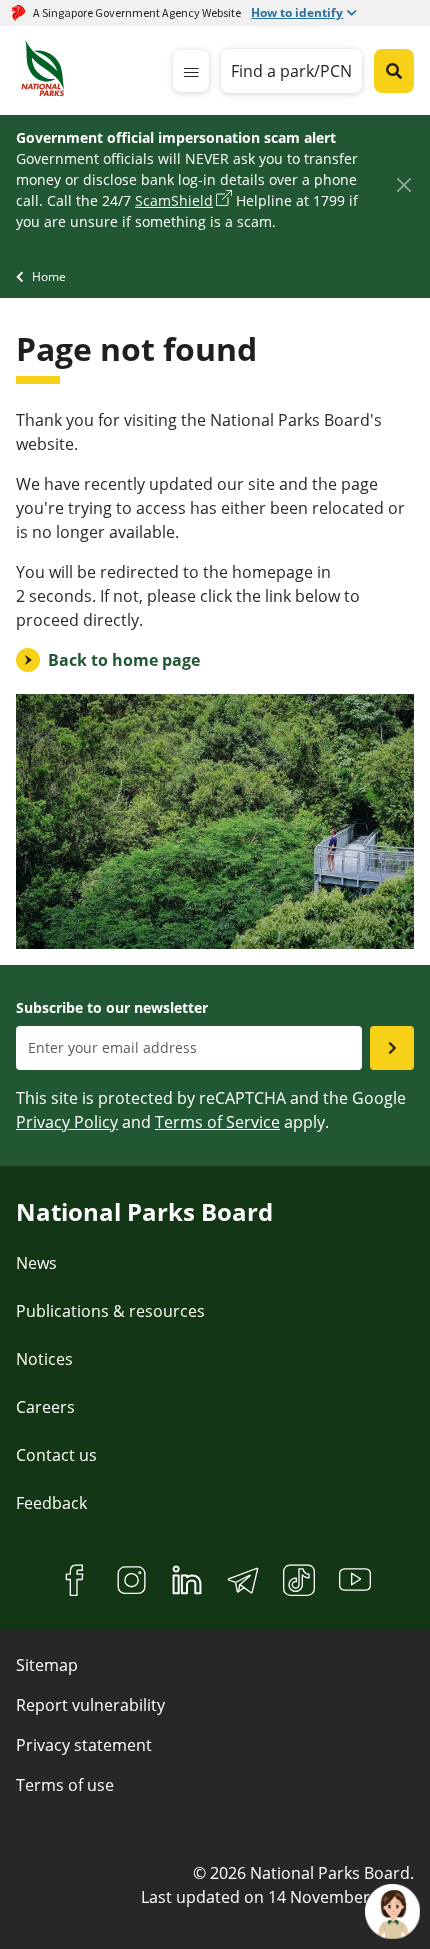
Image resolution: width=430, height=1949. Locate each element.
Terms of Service (217, 1122)
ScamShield (174, 200)
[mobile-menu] (191, 71)
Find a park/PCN (291, 71)
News (36, 1263)
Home (49, 276)
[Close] (403, 184)
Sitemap (47, 1665)
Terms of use (65, 1785)
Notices (44, 1359)
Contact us (56, 1455)
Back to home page (124, 660)
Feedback (51, 1503)
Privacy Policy (67, 1122)
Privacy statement (84, 1745)
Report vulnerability (90, 1705)
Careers (45, 1407)
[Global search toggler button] (394, 71)
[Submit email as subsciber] (392, 1048)
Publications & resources (110, 1311)
